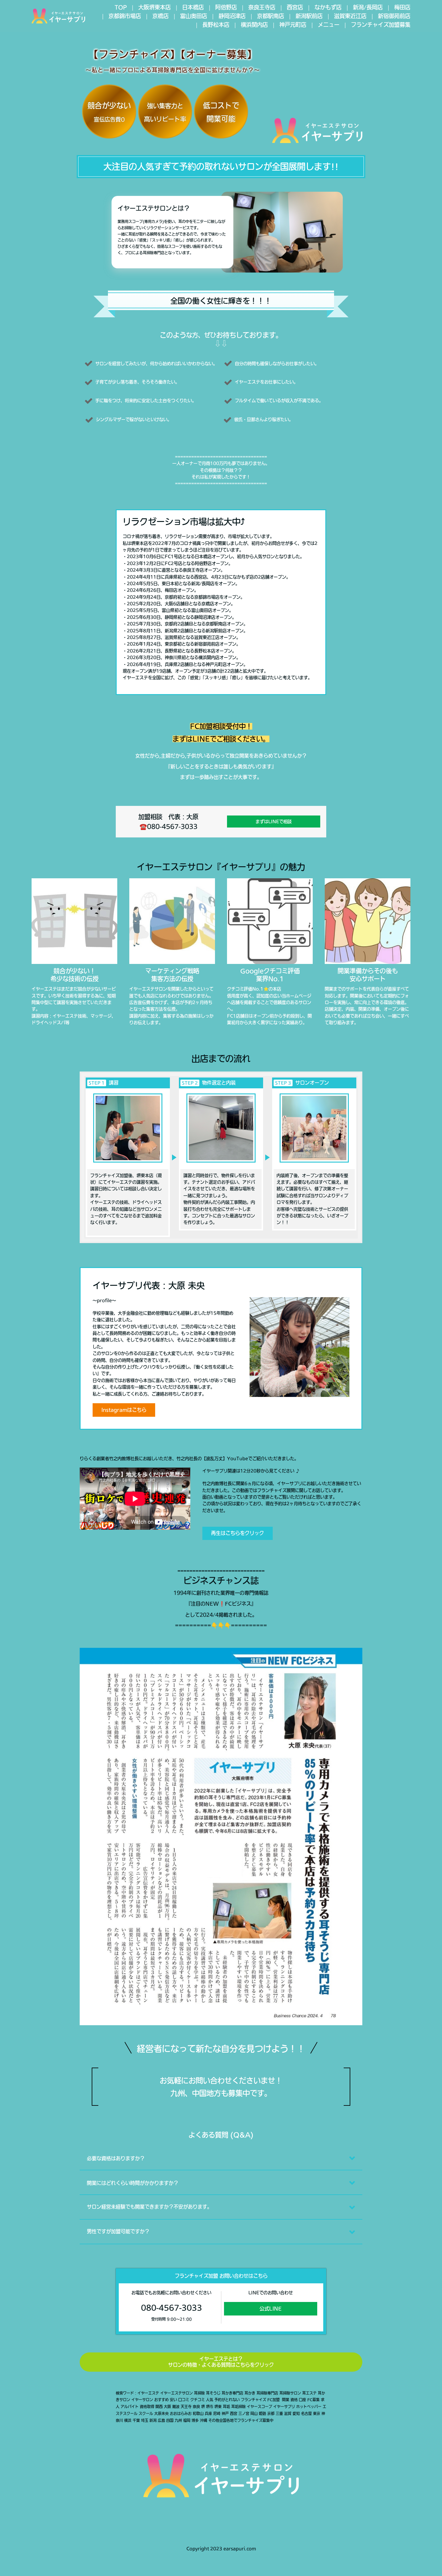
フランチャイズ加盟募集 (381, 25)
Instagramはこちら (124, 1410)
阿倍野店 (226, 7)
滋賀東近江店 (350, 16)
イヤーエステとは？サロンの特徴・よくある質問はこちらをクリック (221, 2362)
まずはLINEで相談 (274, 822)
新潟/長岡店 (368, 7)
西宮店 (295, 7)
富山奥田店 (194, 16)
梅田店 (402, 7)
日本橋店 (193, 7)
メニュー (329, 25)
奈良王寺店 (262, 7)
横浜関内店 (254, 25)
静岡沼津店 (232, 16)
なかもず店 (328, 7)
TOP (121, 7)
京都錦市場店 (125, 16)
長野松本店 (216, 25)
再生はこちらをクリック (238, 1533)
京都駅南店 (271, 16)
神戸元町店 (293, 25)
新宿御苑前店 (394, 16)
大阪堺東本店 (155, 7)
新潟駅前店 (309, 16)
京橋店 (161, 16)
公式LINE (271, 2309)
